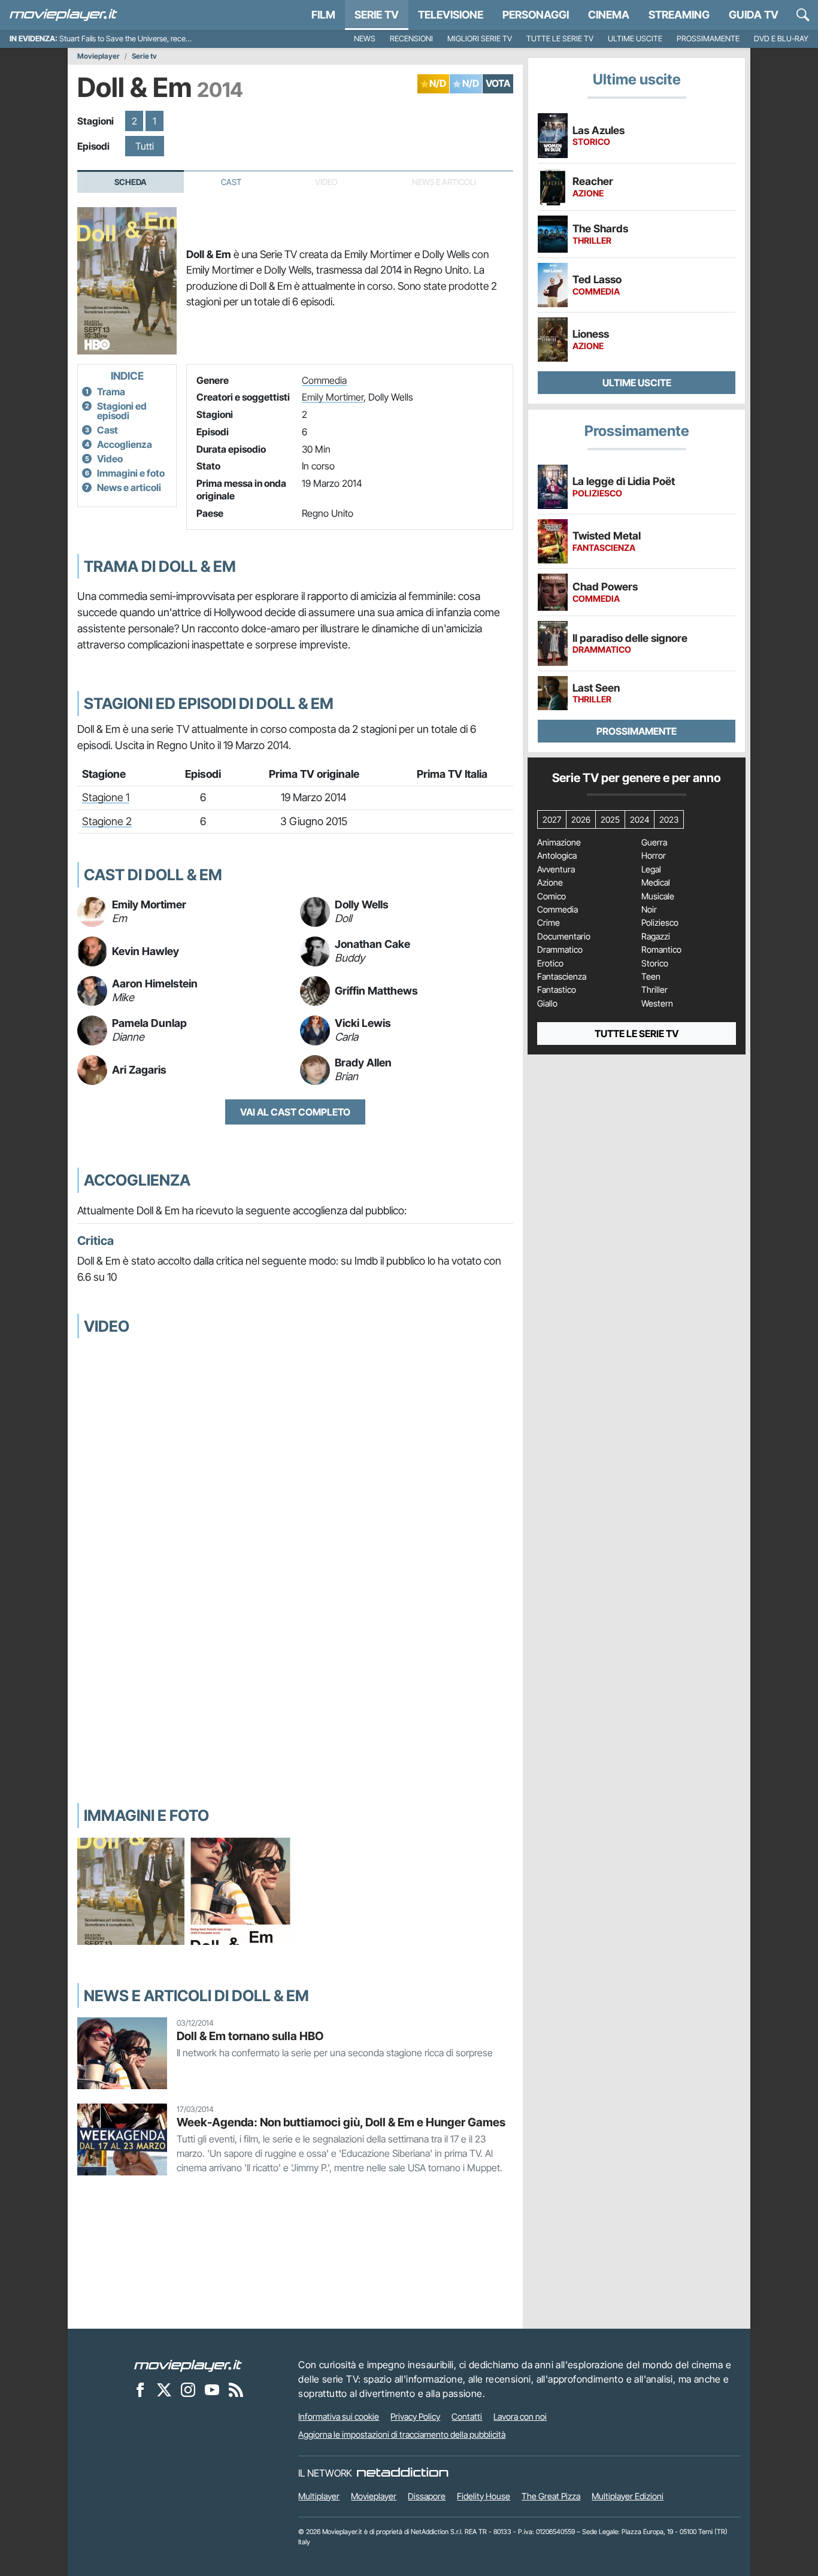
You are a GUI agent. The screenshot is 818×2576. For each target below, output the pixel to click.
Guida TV (754, 15)
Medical (656, 883)
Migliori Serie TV (480, 39)
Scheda (131, 182)
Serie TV (377, 15)
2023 (669, 819)
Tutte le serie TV (560, 39)
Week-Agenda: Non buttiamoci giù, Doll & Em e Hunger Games (341, 2122)
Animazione (559, 842)
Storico (655, 963)
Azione (550, 883)
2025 (610, 819)
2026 (581, 819)
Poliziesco (660, 923)
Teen (651, 977)
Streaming (679, 15)
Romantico (661, 950)
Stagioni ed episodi (122, 411)
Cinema (609, 15)
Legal (651, 869)
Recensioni (411, 39)
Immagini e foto (131, 473)
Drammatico (560, 950)
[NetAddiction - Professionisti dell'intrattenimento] (402, 2473)
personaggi (536, 15)
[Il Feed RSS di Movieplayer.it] (236, 2389)
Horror (654, 856)
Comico (552, 896)
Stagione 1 (106, 797)
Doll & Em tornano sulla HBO (250, 2036)
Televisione (451, 15)
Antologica (557, 856)
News (365, 39)
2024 (640, 819)
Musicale (658, 896)
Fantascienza (562, 977)
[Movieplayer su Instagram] (188, 2389)
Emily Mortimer (333, 397)
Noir (649, 910)
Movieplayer (99, 56)
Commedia (324, 380)
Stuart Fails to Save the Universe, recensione (133, 39)
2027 (552, 819)
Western (657, 1004)
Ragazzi (656, 937)
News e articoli (129, 487)
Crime (549, 923)
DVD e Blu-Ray (781, 39)
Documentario (564, 937)
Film (323, 15)
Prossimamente (708, 39)
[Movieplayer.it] (63, 15)
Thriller (655, 990)
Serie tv (144, 56)
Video (110, 459)
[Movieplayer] (188, 2365)
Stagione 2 (107, 821)
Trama (111, 392)
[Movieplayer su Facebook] (140, 2389)
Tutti (145, 146)
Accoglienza (125, 444)
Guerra (654, 842)
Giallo (547, 1004)
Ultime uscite (635, 39)
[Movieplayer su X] (164, 2389)
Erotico (550, 963)
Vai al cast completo (295, 1112)
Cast (231, 182)
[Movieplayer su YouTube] (212, 2389)
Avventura (556, 869)
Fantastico (557, 990)
